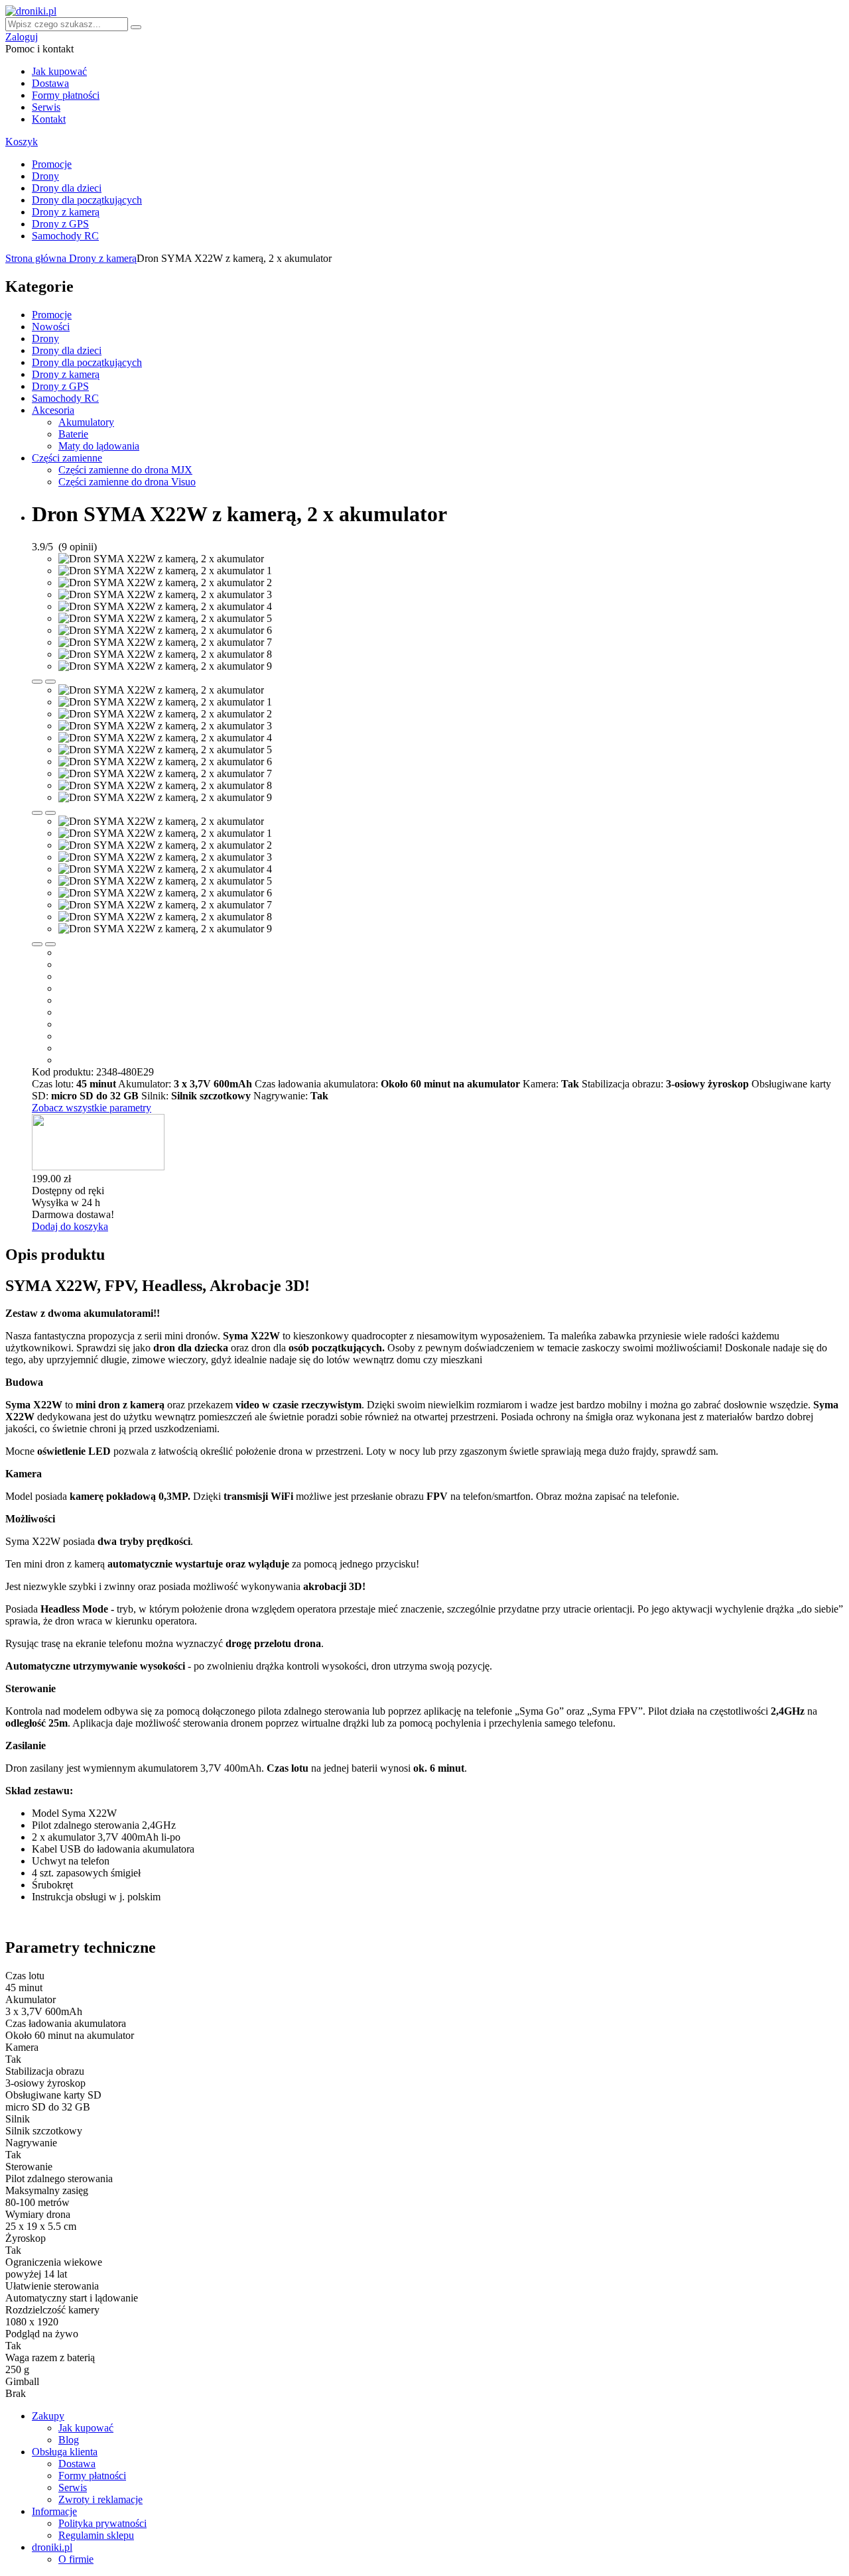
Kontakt (49, 119)
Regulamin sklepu (96, 2535)
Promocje (52, 164)
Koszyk (22, 142)
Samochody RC (65, 236)
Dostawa (50, 83)
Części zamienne (67, 458)
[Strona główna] (31, 11)
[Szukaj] (136, 27)
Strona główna (37, 258)
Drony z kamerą (66, 212)
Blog (69, 2440)
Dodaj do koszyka (70, 1226)
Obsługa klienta (65, 2452)
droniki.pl (52, 2547)
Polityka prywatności (102, 2523)
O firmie (76, 2559)
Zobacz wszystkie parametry (92, 1108)
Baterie (73, 434)
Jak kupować (59, 71)
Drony (45, 176)
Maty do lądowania (99, 446)
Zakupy (48, 2416)
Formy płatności (66, 95)
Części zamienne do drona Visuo (127, 482)
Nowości (51, 327)
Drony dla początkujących (87, 200)
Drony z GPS (60, 224)
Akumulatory (86, 422)
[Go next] (50, 682)
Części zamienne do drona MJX (125, 470)
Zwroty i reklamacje (100, 2499)
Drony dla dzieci (67, 188)
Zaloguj (22, 37)
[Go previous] (37, 682)
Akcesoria (53, 410)
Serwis (46, 107)
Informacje (54, 2511)
